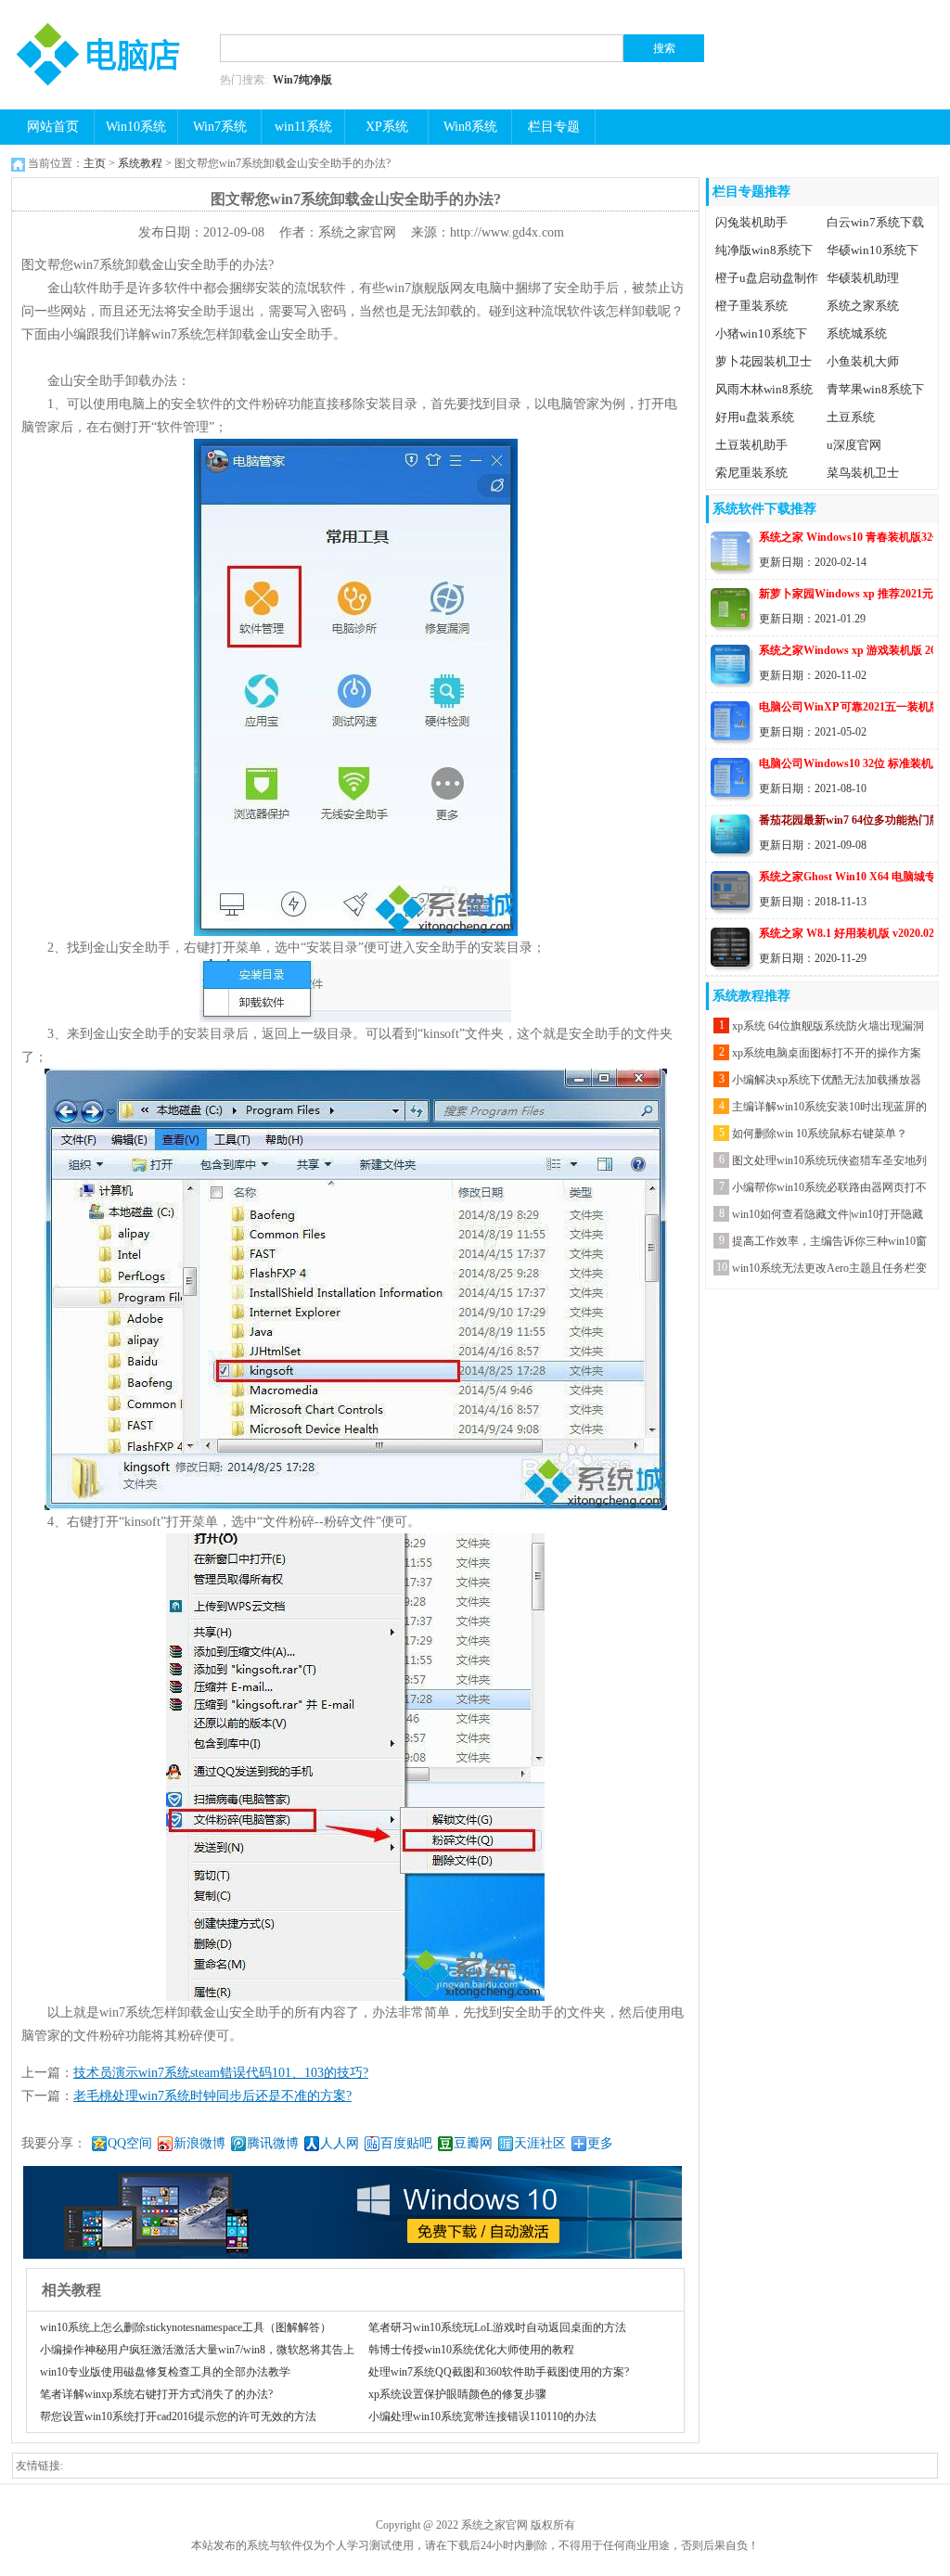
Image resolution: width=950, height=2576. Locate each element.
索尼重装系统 (751, 473)
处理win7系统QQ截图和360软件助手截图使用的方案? (499, 2372)
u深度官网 (854, 445)
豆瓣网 (473, 2143)
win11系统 (303, 127)
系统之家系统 (863, 306)
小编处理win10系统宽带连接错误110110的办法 (482, 2416)
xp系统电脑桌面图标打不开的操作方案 (827, 1053)
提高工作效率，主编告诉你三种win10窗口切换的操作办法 (829, 1243)
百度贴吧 (406, 2143)
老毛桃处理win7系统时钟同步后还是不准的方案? (212, 2096)
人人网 (340, 2143)
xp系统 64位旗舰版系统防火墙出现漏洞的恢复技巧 (828, 1028)
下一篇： (186, 2096)
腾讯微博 (273, 2143)
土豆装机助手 (751, 445)
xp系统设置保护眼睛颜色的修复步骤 (457, 2394)
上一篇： (195, 2073)
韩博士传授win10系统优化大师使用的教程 (471, 2350)
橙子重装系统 (751, 306)
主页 (95, 163)
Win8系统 (470, 127)
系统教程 (140, 163)
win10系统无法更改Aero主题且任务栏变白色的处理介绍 (829, 1270)
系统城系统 (857, 333)
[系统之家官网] (104, 11)
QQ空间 (130, 2143)
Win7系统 (220, 127)
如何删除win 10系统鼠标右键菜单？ (820, 1134)
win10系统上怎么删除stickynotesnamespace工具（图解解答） (186, 2327)
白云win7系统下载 (875, 222)
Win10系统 (136, 127)
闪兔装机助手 (751, 222)
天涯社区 (540, 2143)
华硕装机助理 (863, 278)
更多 (600, 2143)
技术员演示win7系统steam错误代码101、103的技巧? (221, 2073)
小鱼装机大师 (863, 361)
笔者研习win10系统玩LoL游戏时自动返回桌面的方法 (497, 2327)
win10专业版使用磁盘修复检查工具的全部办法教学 (165, 2372)
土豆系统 (851, 417)
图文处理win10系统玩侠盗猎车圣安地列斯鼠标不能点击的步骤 (829, 1163)
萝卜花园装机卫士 (764, 361)
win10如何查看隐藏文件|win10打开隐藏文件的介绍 (828, 1217)
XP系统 (387, 127)
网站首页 (53, 127)
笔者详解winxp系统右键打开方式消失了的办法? (156, 2394)
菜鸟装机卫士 (863, 473)
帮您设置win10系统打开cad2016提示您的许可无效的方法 (178, 2416)
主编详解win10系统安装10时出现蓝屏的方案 (829, 1109)
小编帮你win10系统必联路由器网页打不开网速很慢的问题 (829, 1190)
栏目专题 (554, 127)
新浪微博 (199, 2143)
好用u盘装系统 (755, 417)
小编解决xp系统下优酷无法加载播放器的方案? (827, 1082)
